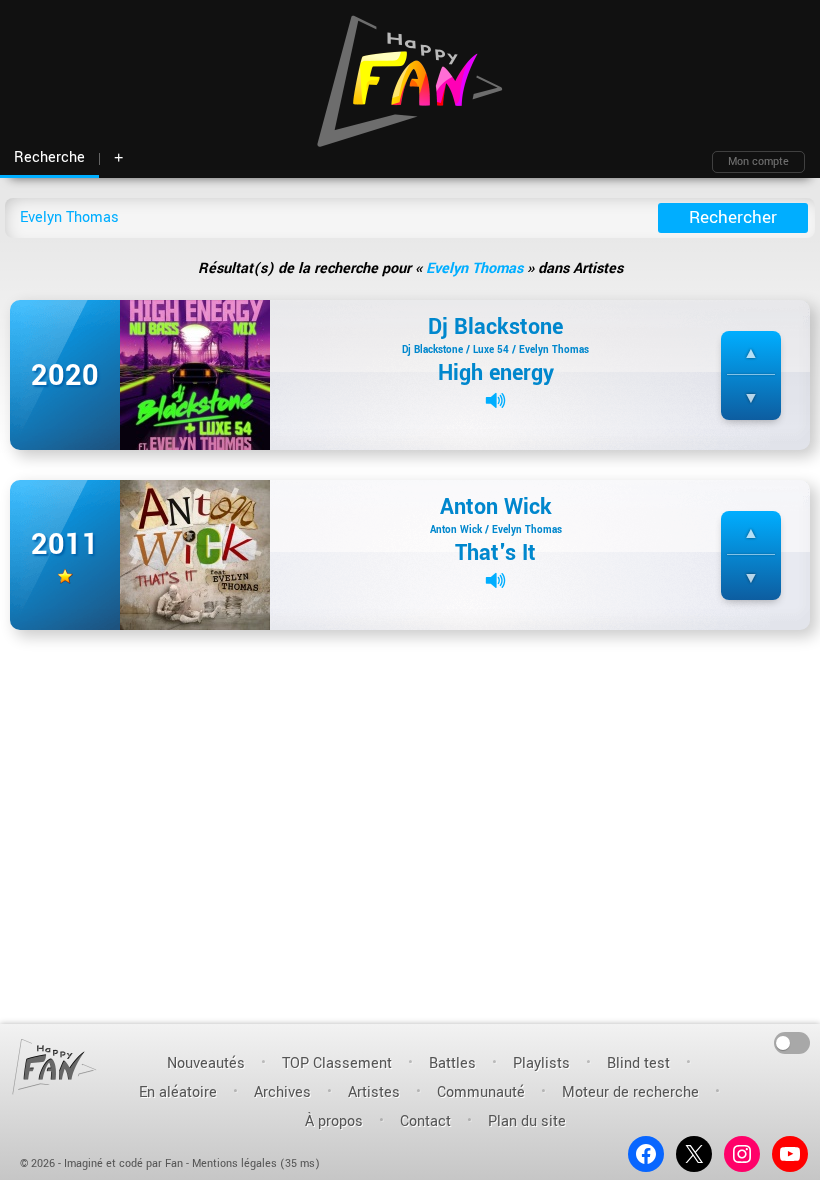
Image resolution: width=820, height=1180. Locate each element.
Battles (452, 1063)
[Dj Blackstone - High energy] (195, 374)
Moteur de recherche (630, 1092)
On (792, 1041)
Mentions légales (234, 1163)
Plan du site (527, 1121)
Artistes (374, 1092)
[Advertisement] (410, 667)
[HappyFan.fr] (54, 1066)
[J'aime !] (751, 353)
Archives (282, 1092)
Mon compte (758, 161)
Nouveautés (206, 1063)
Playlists (541, 1063)
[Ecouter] (495, 400)
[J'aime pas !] (751, 398)
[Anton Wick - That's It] (195, 554)
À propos (334, 1121)
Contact (425, 1121)
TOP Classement (337, 1063)
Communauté (481, 1092)
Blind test (638, 1063)
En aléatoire (178, 1092)
